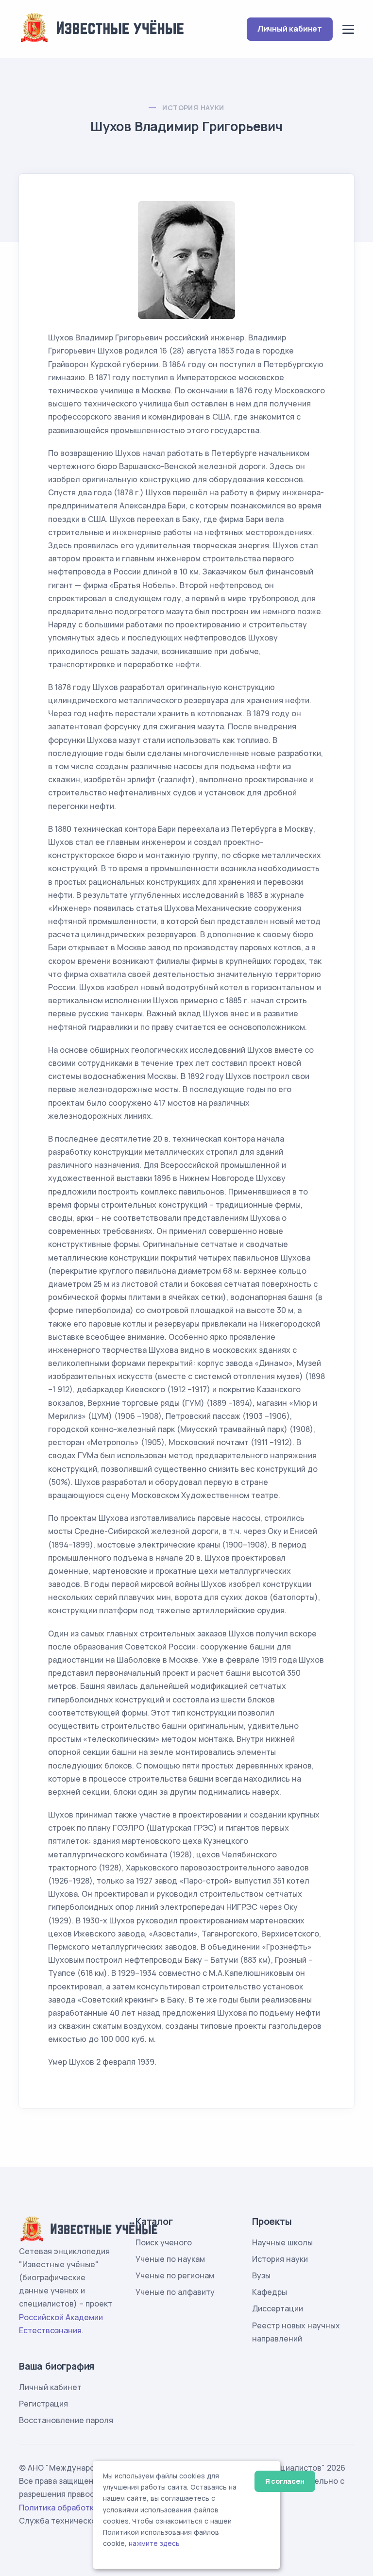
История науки (193, 108)
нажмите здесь (154, 2543)
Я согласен (285, 2481)
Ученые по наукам (170, 2259)
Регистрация (43, 2404)
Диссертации (278, 2308)
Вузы (261, 2275)
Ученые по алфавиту (175, 2292)
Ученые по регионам (175, 2275)
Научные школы (282, 2242)
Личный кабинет (290, 29)
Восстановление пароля (66, 2420)
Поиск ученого (164, 2242)
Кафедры (270, 2292)
